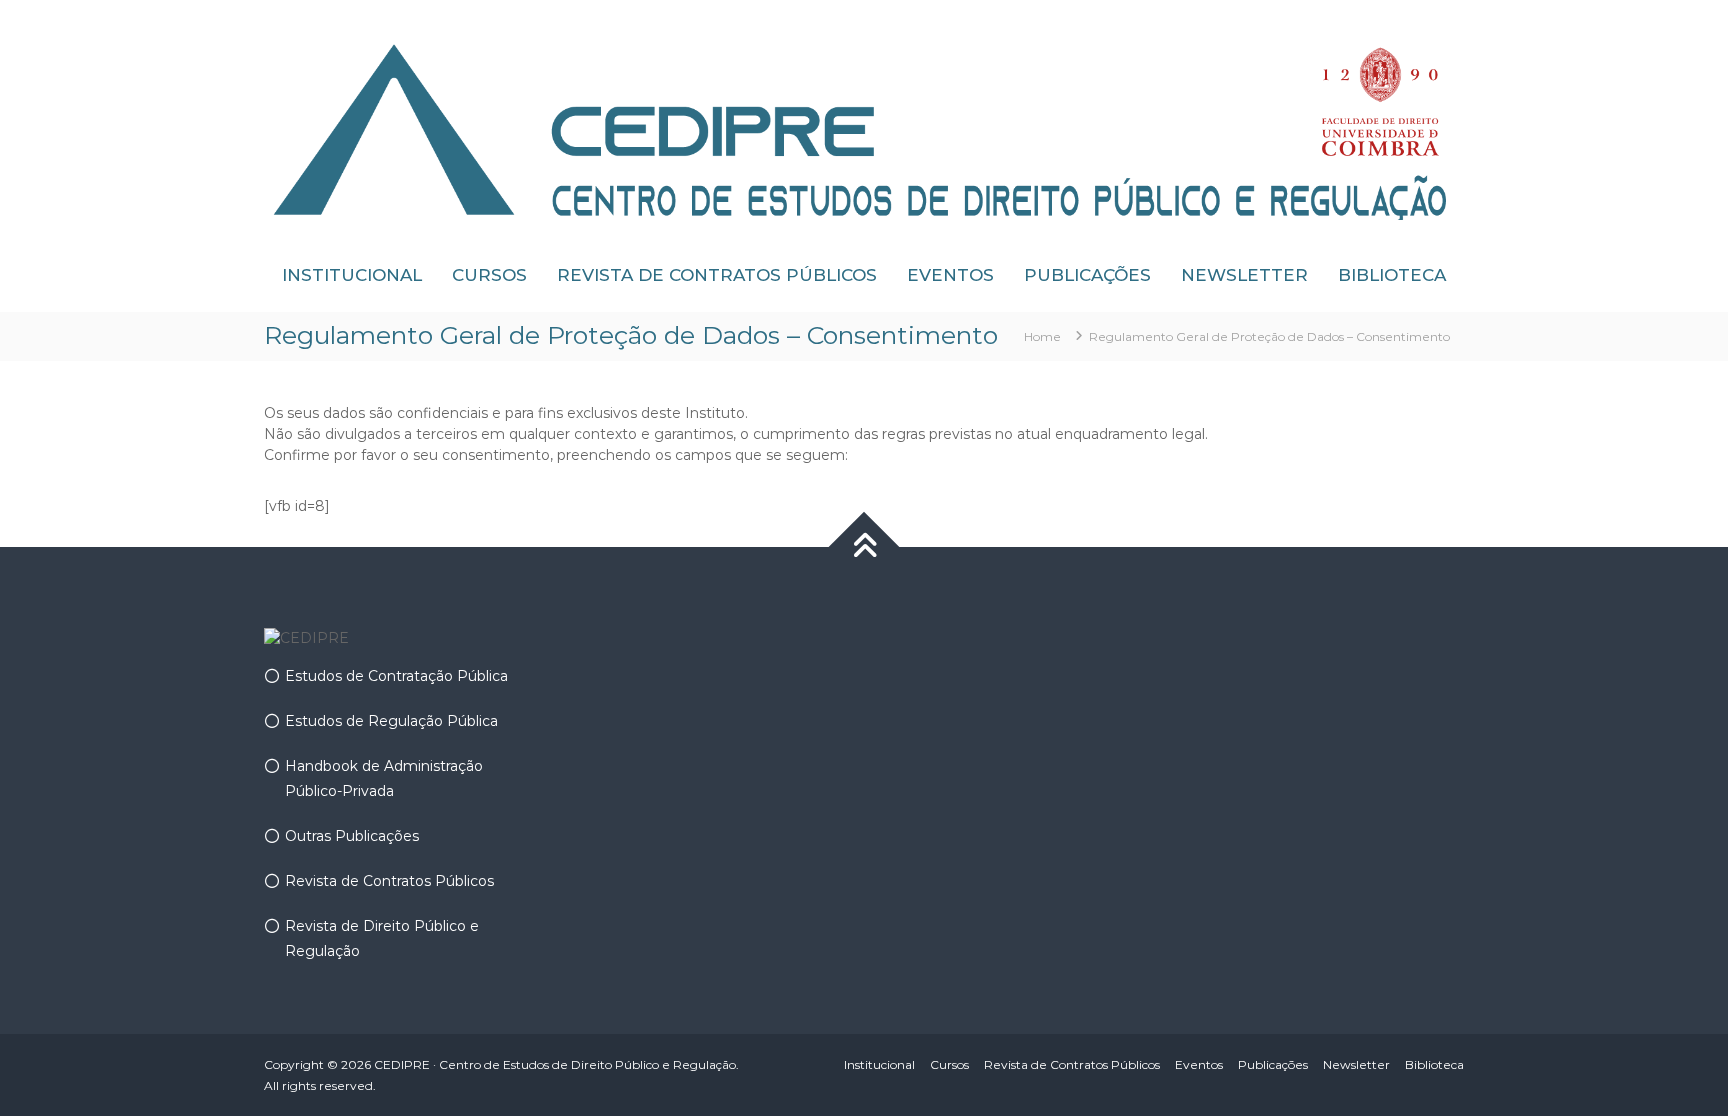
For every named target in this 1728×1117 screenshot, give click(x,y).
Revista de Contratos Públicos (717, 275)
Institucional (352, 275)
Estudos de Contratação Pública (396, 676)
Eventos (950, 275)
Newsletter (1244, 275)
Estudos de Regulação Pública (391, 721)
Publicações (1087, 275)
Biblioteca (1392, 275)
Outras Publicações (352, 836)
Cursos (489, 275)
